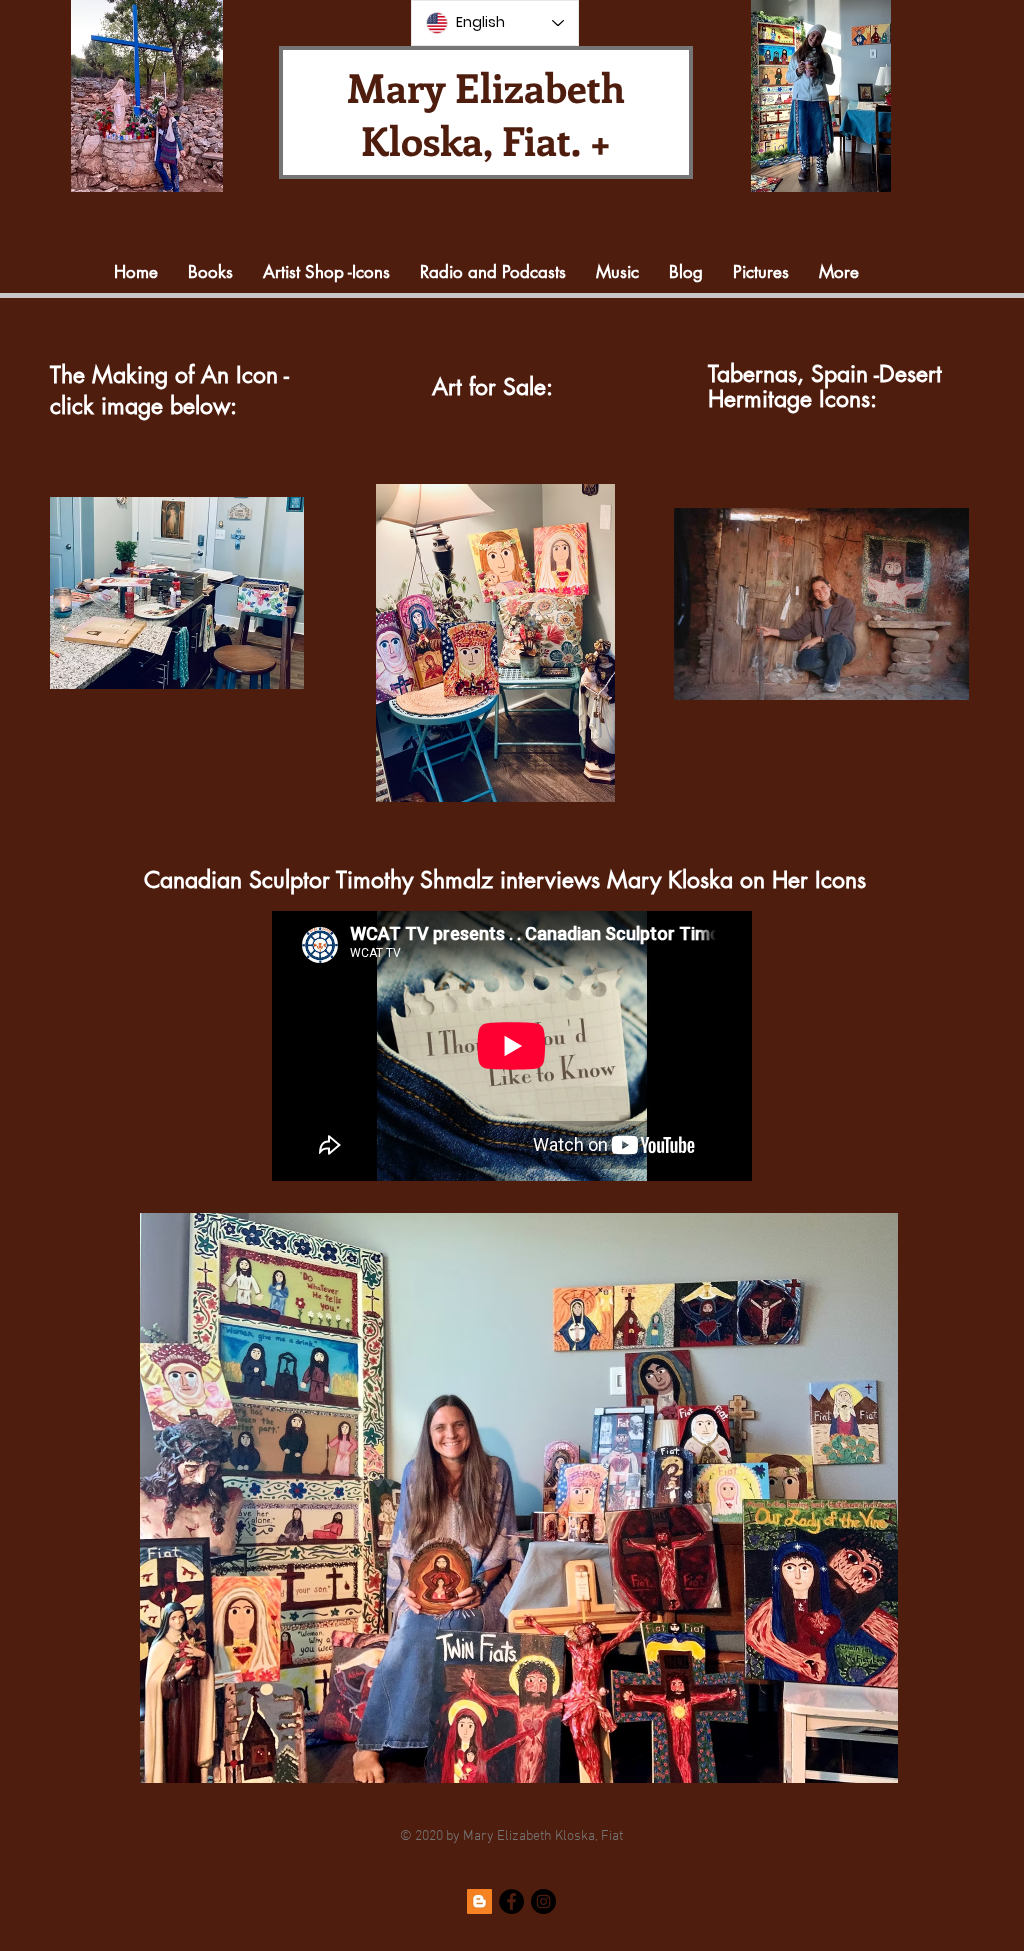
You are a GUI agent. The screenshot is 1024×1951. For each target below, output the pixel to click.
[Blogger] (479, 1901)
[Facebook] (511, 1901)
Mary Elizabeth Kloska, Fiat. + (486, 113)
